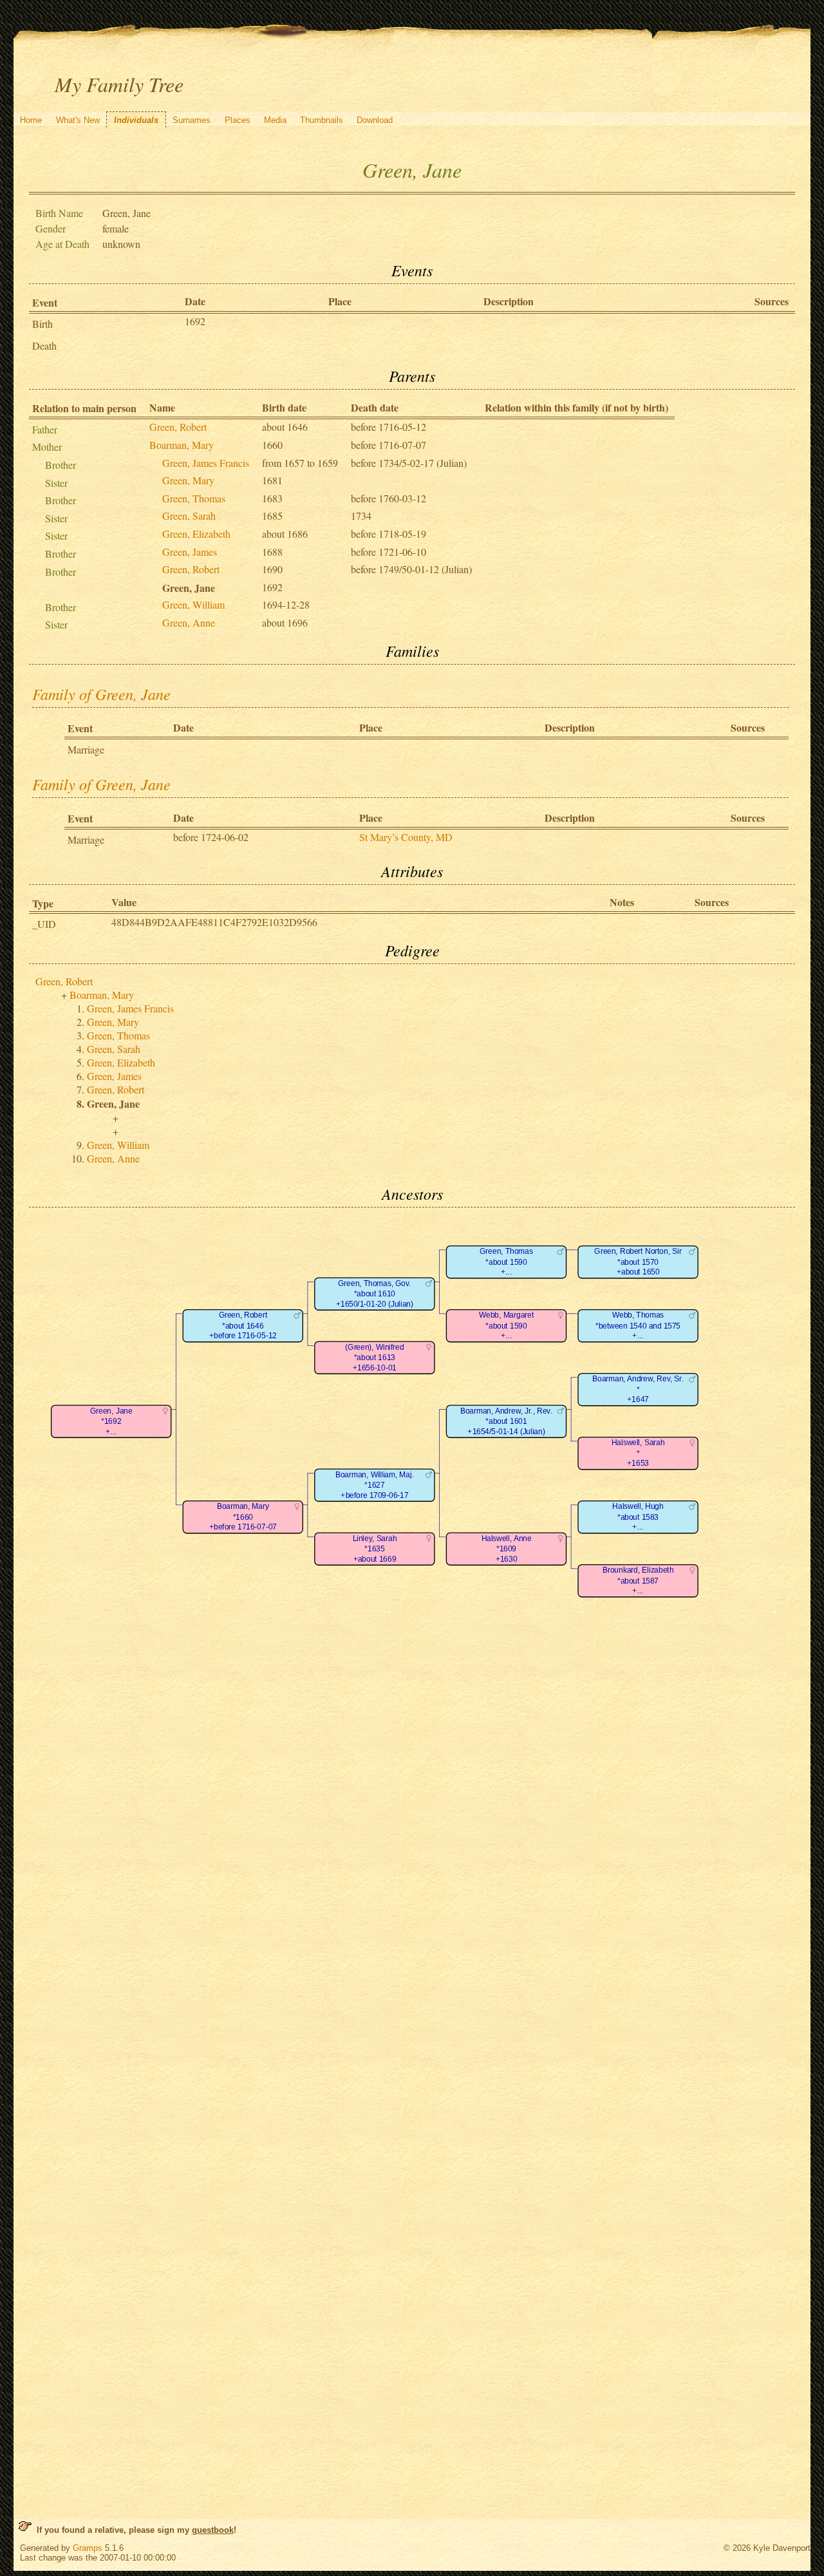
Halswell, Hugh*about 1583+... (638, 1517)
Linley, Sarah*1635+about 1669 (374, 1549)
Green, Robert (178, 427)
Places (238, 120)
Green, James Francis (206, 463)
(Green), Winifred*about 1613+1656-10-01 (374, 1358)
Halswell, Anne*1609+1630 (506, 1549)
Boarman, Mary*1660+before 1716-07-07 (242, 1517)
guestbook (213, 2530)
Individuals (136, 120)
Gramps (88, 2548)
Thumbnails (322, 120)
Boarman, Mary (182, 445)
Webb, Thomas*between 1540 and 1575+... (638, 1326)
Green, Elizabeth (196, 534)
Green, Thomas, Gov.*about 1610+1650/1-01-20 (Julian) (374, 1294)
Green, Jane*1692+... (111, 1421)
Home (31, 120)
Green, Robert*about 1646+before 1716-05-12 (242, 1326)
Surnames (192, 120)
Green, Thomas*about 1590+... (506, 1262)
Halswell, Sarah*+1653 (638, 1454)
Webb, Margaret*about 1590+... (506, 1326)
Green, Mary (188, 480)
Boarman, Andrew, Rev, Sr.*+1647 (638, 1390)
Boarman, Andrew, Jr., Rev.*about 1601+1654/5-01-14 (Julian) (506, 1421)
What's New (78, 120)
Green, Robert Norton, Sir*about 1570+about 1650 (638, 1262)
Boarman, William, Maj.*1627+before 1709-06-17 (374, 1485)
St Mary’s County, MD (406, 837)
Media (275, 120)
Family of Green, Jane (101, 694)
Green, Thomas (194, 498)
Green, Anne (189, 622)
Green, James (190, 552)
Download (375, 120)
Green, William (193, 604)
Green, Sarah (189, 516)
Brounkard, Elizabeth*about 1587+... (638, 1581)
